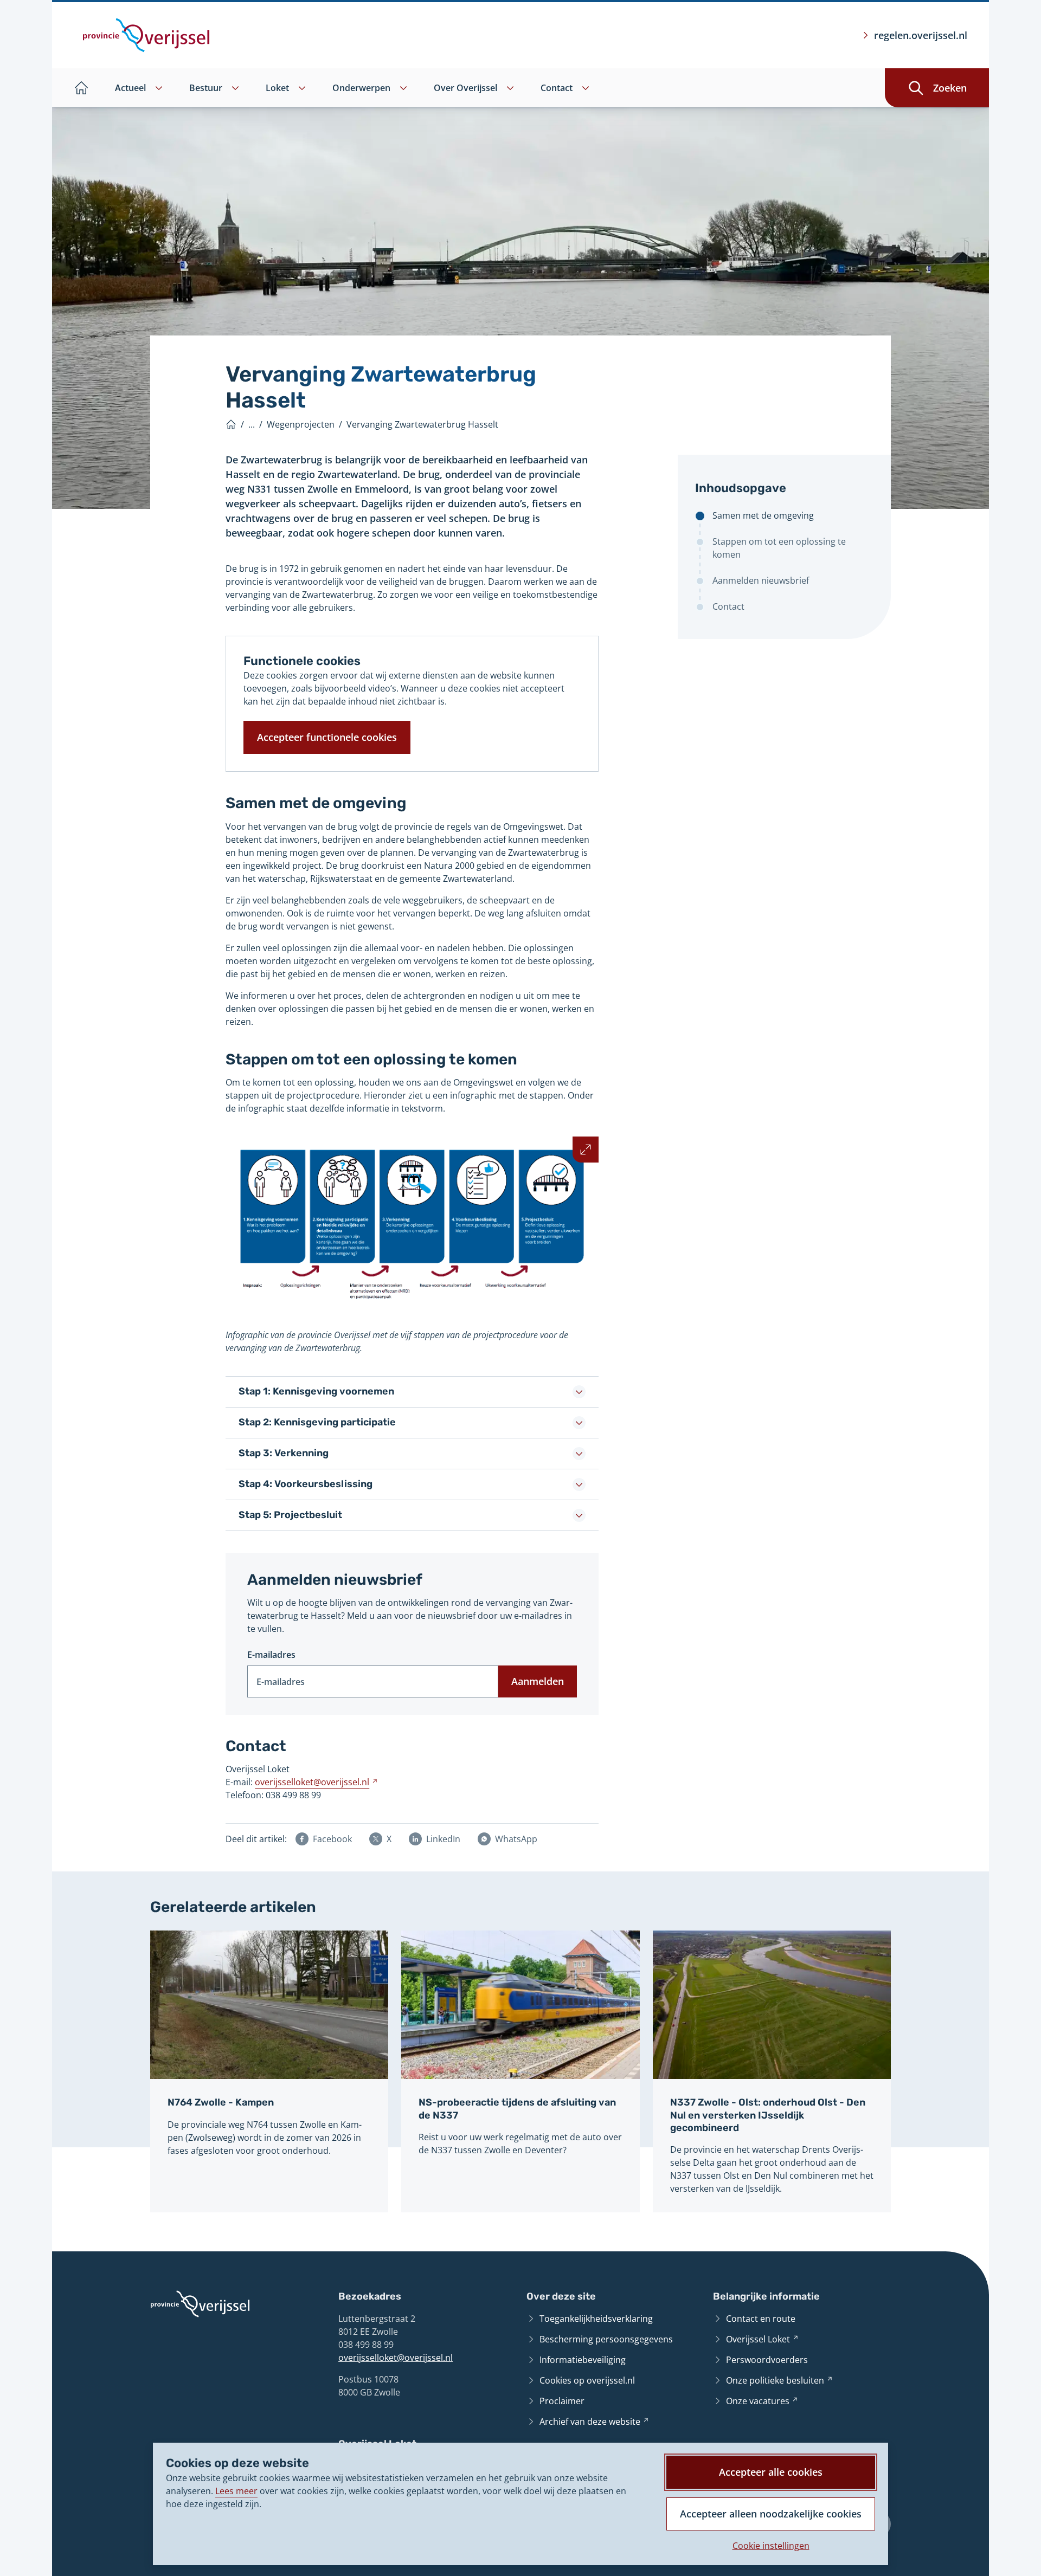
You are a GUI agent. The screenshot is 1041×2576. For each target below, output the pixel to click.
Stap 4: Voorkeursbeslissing (306, 1484)
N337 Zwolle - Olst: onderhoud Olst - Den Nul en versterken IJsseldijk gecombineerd (768, 2115)
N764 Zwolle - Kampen (221, 2102)
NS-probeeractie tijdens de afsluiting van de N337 (517, 2109)
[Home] (231, 424)
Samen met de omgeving (763, 515)
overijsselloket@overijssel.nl (396, 2358)
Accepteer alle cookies (771, 2472)
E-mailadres (271, 1655)
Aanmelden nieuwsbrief (761, 580)
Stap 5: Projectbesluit (290, 1515)
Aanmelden (538, 1681)
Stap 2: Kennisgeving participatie (317, 1422)
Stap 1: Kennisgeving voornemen (316, 1391)
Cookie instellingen (771, 2546)
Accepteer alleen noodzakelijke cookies (771, 2514)
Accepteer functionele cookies (327, 737)
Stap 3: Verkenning (284, 1453)
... (252, 424)
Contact (728, 606)
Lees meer (236, 2491)
